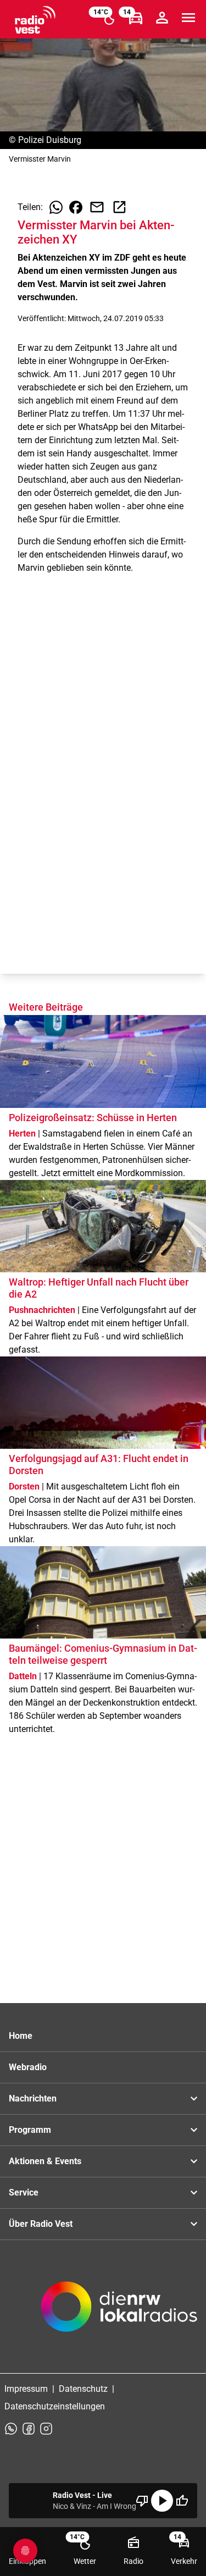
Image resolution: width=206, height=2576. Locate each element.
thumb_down (142, 2501)
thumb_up (182, 2501)
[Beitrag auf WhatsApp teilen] (56, 207)
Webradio (28, 2067)
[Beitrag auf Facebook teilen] (76, 207)
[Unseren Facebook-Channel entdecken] (29, 2429)
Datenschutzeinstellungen (55, 2406)
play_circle (162, 2501)
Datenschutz (83, 2389)
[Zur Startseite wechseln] (35, 20)
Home (21, 2036)
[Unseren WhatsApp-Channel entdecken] (11, 2429)
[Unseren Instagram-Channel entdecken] (46, 2429)
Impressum (26, 2389)
